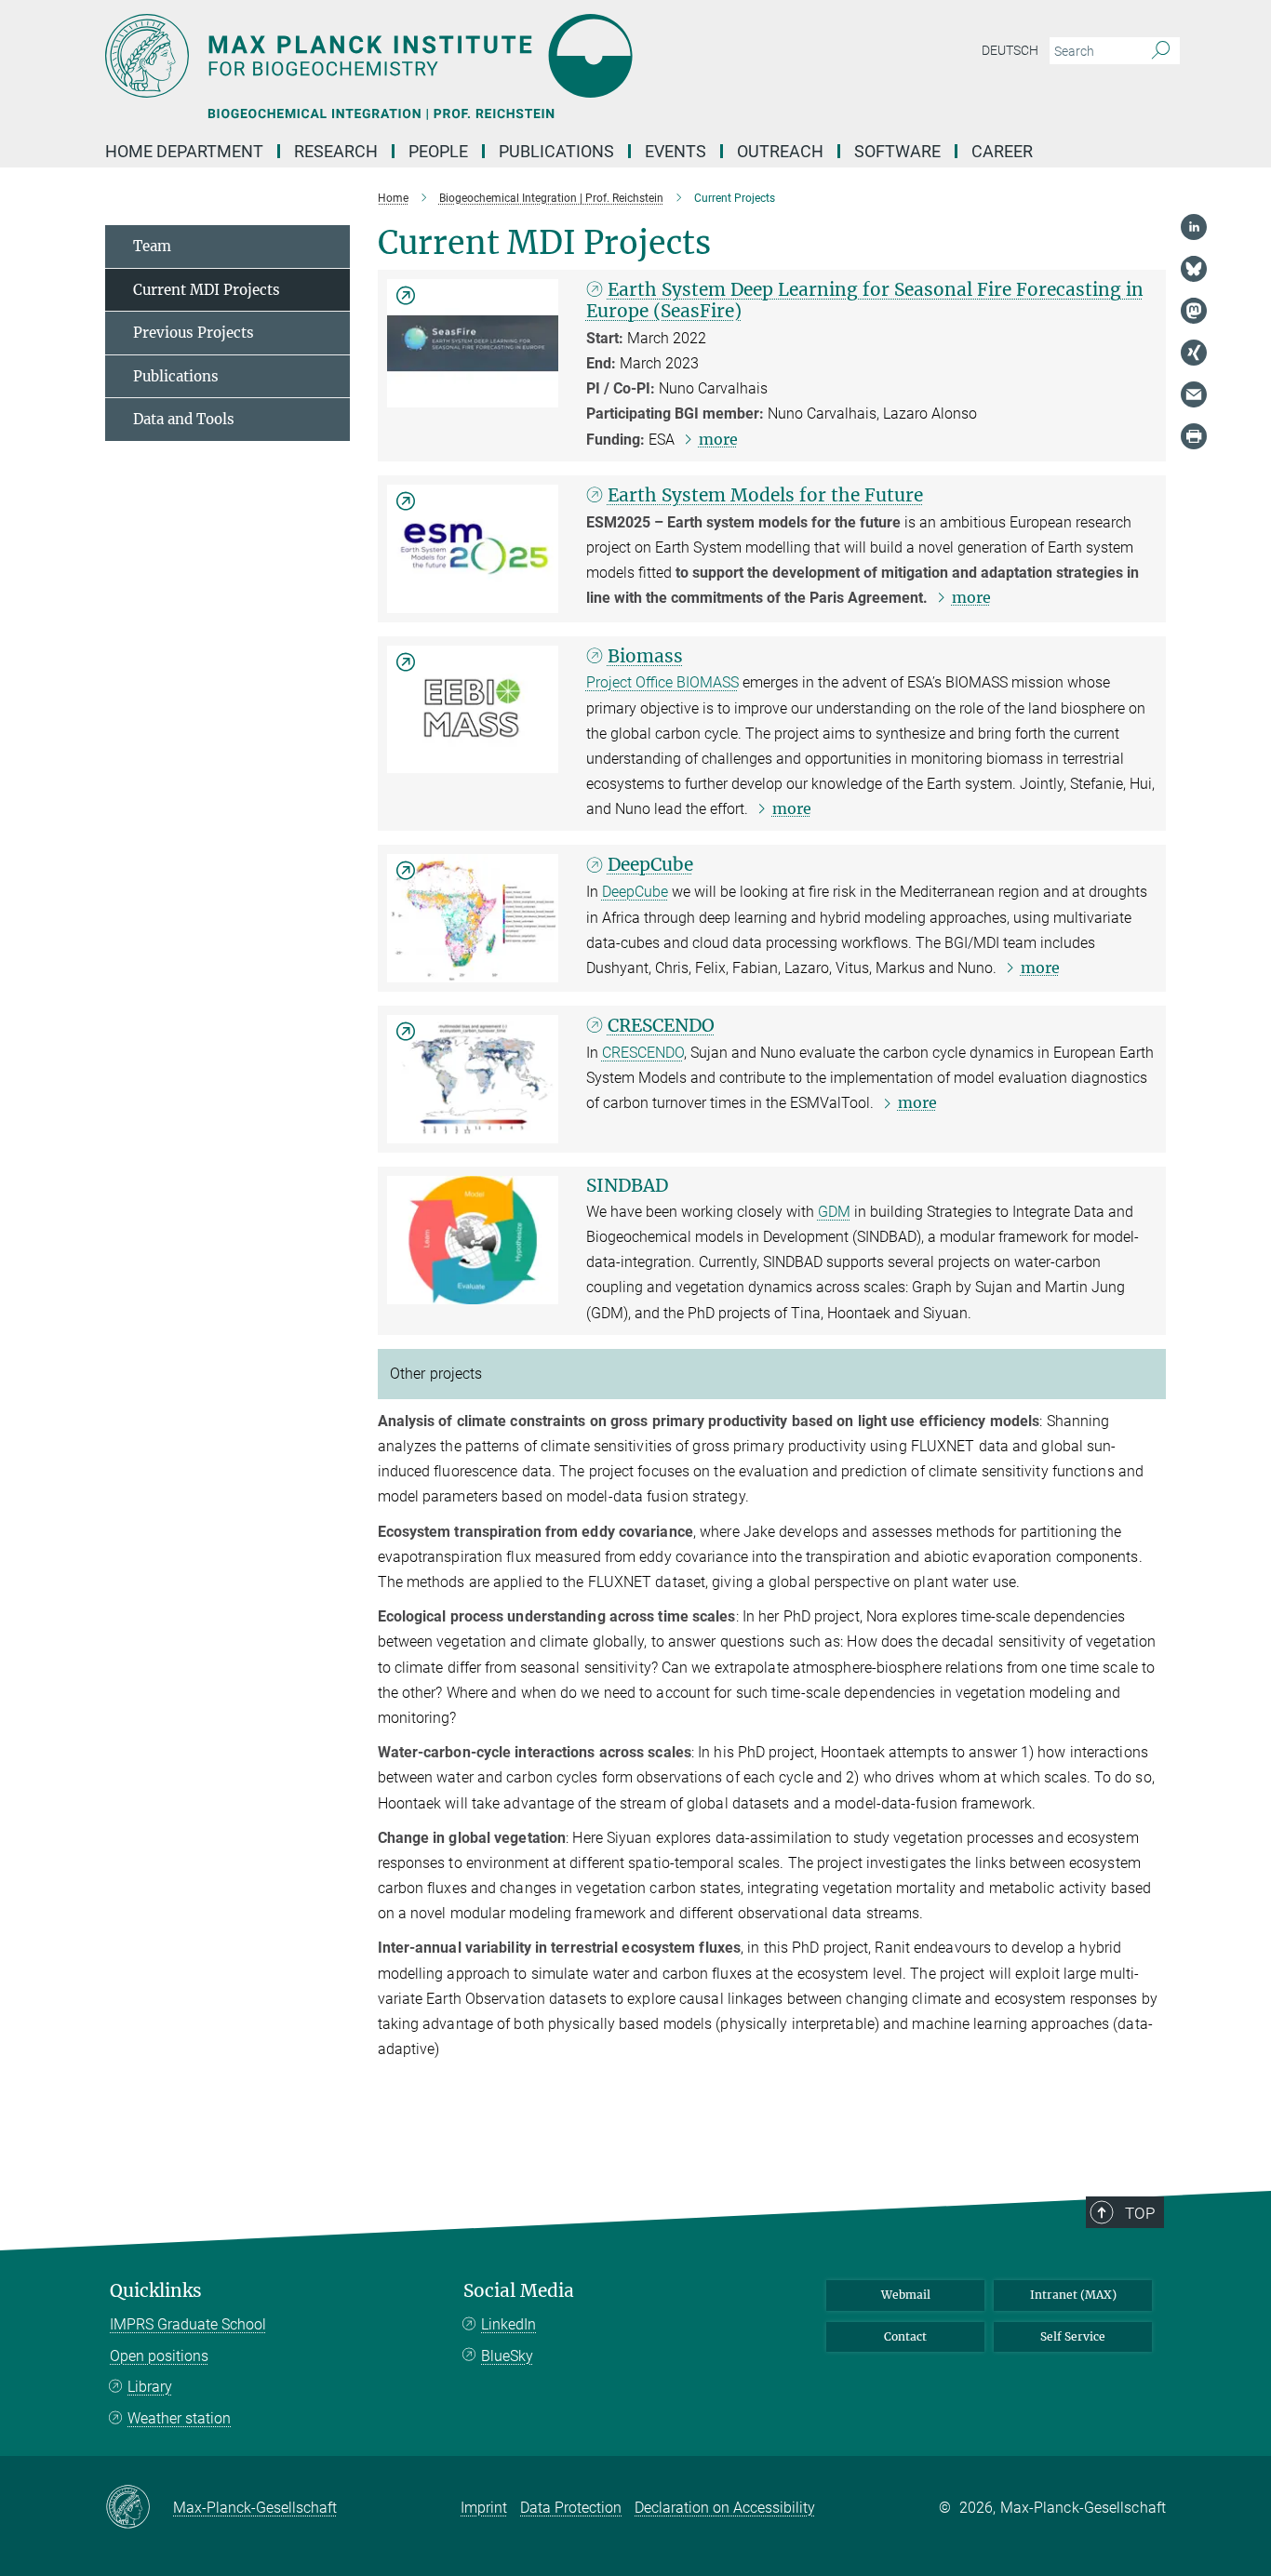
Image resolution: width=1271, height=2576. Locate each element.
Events (676, 151)
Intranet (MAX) (1073, 2295)
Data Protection (571, 2508)
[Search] (1161, 51)
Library (150, 2387)
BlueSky (507, 2356)
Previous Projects (194, 333)
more (718, 439)
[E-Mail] (1194, 394)
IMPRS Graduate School (188, 2324)
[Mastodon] (1194, 311)
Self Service (1073, 2336)
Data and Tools (184, 419)
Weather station (179, 2418)
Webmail (906, 2295)
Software (897, 151)
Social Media (519, 2291)
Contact (905, 2336)
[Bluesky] (1194, 269)
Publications (176, 376)
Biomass (645, 656)
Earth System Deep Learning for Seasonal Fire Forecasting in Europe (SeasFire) (865, 300)
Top (1140, 2213)
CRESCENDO (661, 1025)
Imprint (484, 2508)
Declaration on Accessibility (725, 2508)
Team (152, 246)
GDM (834, 1212)
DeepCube (650, 864)
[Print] (1194, 436)
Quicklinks (156, 2291)
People (438, 151)
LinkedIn (508, 2324)
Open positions (159, 2356)
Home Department (184, 151)
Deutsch (1010, 50)
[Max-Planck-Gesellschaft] (139, 2508)
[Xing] (1194, 353)
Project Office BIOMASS (662, 682)
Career (1002, 151)
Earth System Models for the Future (765, 495)
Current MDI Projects (207, 290)
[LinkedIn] (1194, 227)
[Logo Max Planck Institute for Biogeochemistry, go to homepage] (454, 56)
